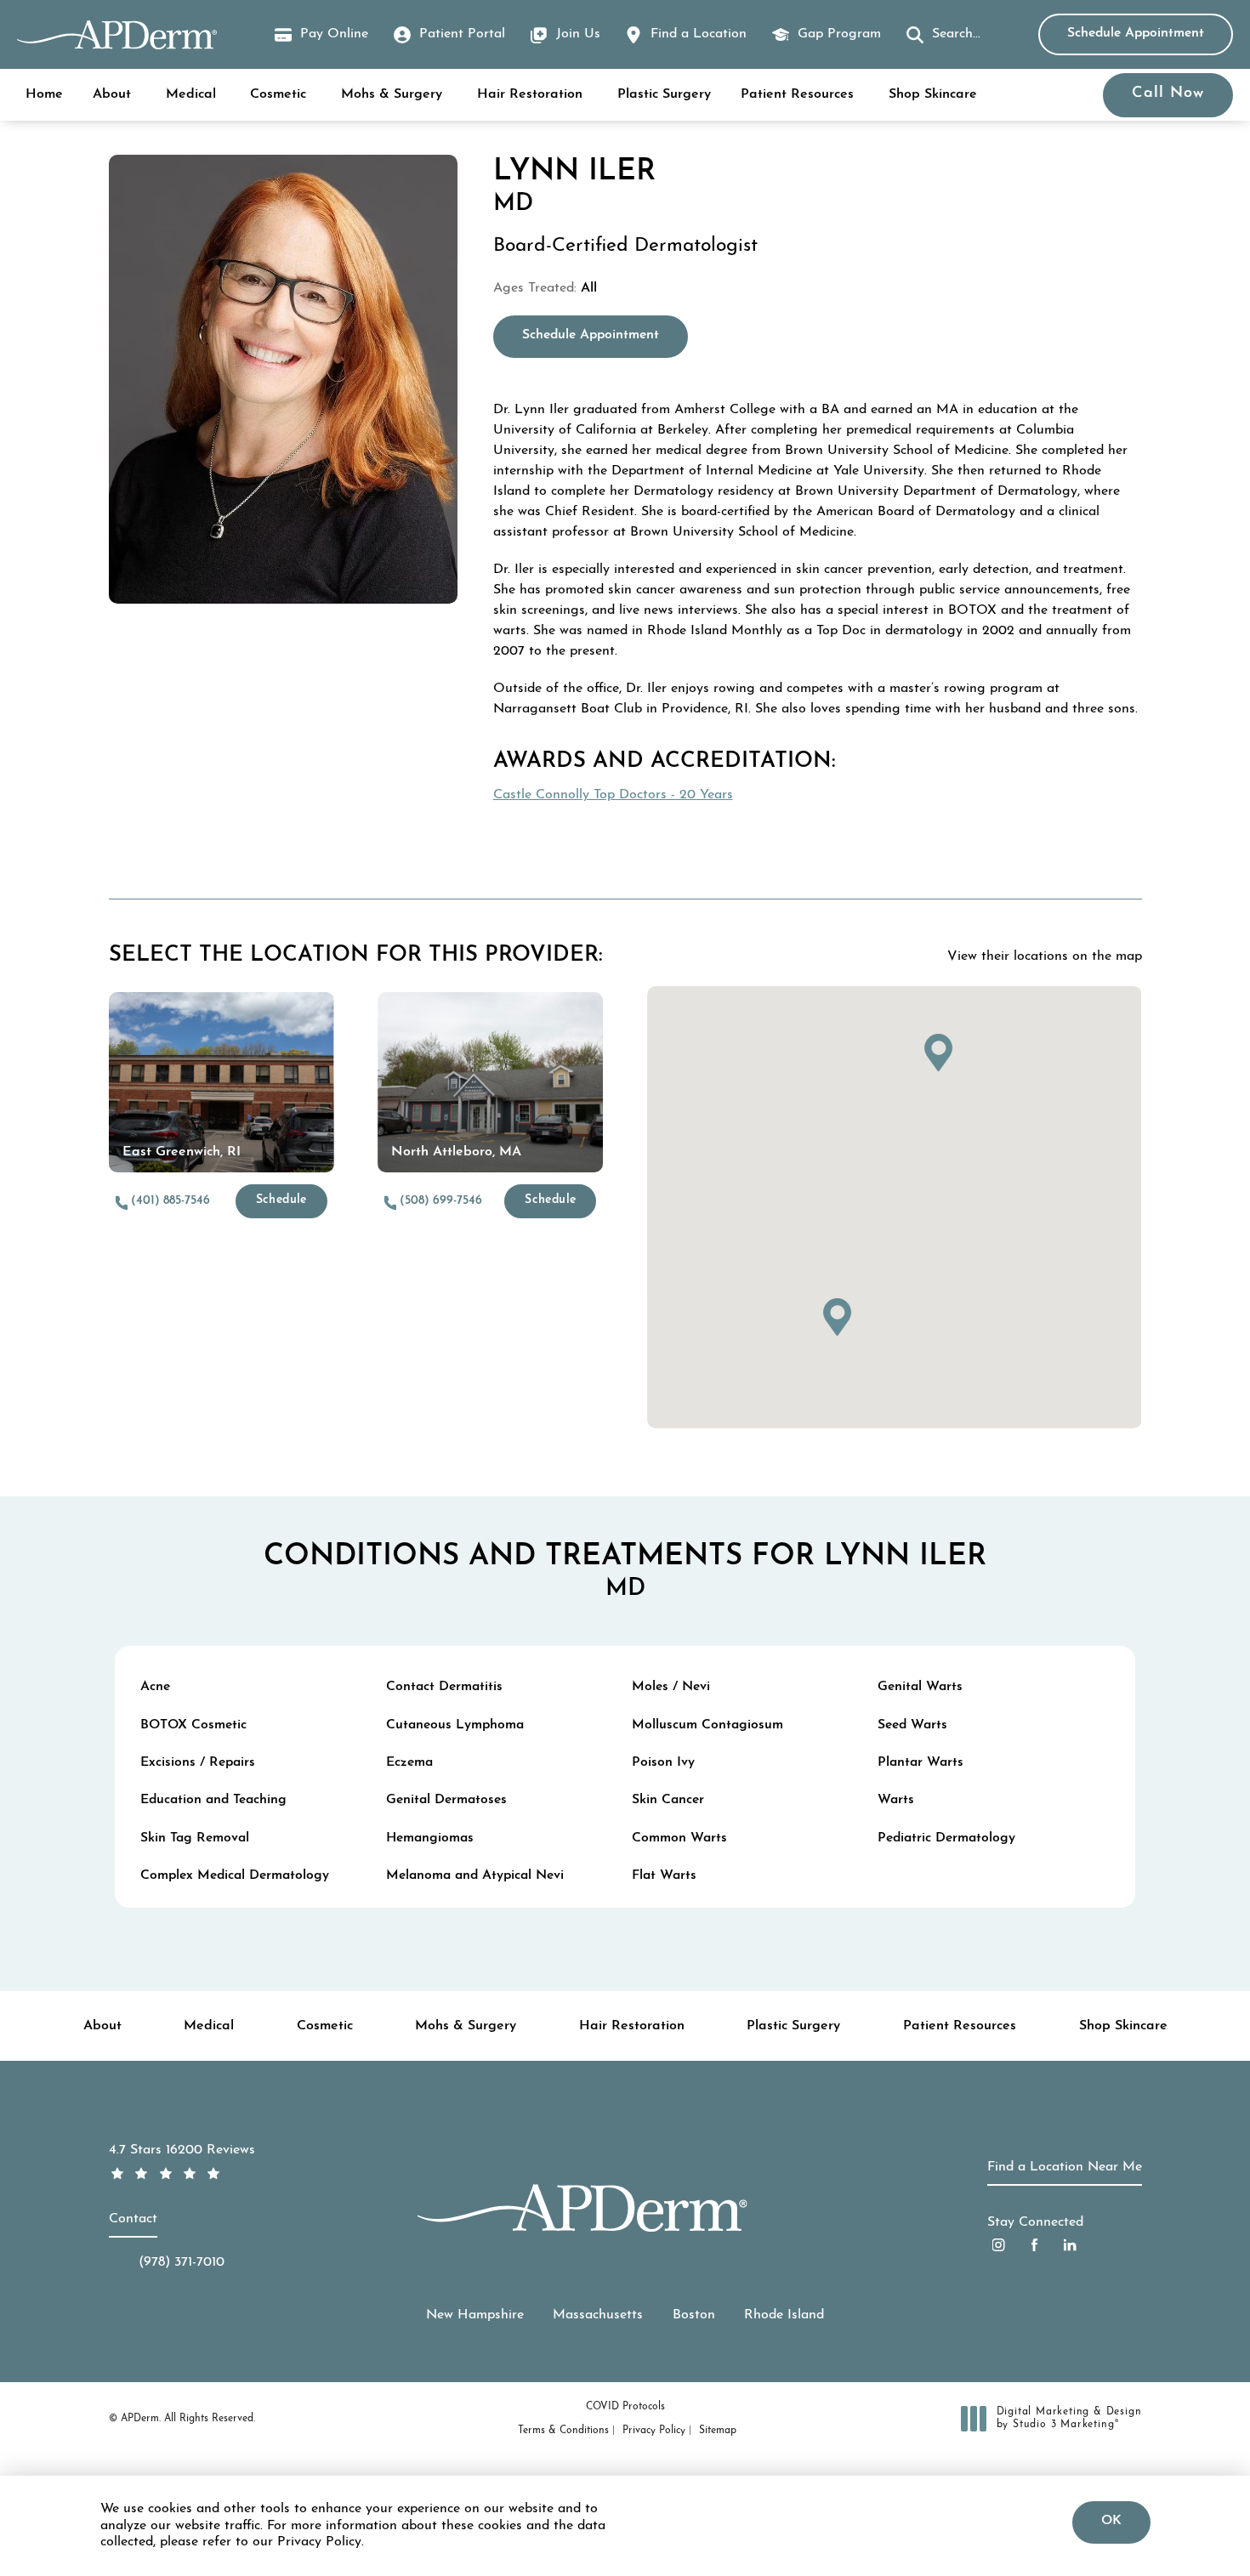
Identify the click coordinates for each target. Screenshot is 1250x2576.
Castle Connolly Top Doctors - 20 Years (613, 795)
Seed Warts (912, 1725)
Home (44, 94)
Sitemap (718, 2431)
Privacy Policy (654, 2431)
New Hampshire (475, 2315)
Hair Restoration (530, 94)
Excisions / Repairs (198, 1762)
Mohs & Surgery (392, 94)
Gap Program (839, 34)
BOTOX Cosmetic (193, 1725)
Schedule (281, 1200)
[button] (943, 35)
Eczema (409, 1762)
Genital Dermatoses (446, 1800)
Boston (694, 2315)
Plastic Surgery (664, 94)
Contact (133, 2219)
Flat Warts (664, 1875)
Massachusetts (598, 2315)
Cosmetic (278, 94)
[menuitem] (999, 2245)
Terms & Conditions (563, 2431)
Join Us (578, 34)
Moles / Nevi (671, 1687)
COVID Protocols (625, 2407)
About (112, 94)
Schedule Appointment (1136, 33)
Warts (896, 1800)
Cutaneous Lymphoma (455, 1725)
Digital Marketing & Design (1069, 2420)
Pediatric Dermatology (946, 1838)
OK (1111, 2521)
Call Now (1168, 94)
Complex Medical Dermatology (235, 1875)
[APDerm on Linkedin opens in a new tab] (1070, 2245)
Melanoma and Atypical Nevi (475, 1875)
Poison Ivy (663, 1762)
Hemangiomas (430, 1838)
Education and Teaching (213, 1800)
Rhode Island (784, 2315)
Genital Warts (920, 1687)
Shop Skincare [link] (933, 94)
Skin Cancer (668, 1800)
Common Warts (679, 1838)
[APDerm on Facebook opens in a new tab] (1034, 2245)
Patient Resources (797, 94)
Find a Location (699, 34)
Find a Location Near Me (1065, 2167)
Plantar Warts (920, 1762)
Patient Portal (462, 34)
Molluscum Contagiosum (707, 1725)
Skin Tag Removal (195, 1838)
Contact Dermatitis (444, 1687)
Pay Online (321, 37)
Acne (155, 1687)
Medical (191, 94)
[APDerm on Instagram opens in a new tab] (999, 2245)
